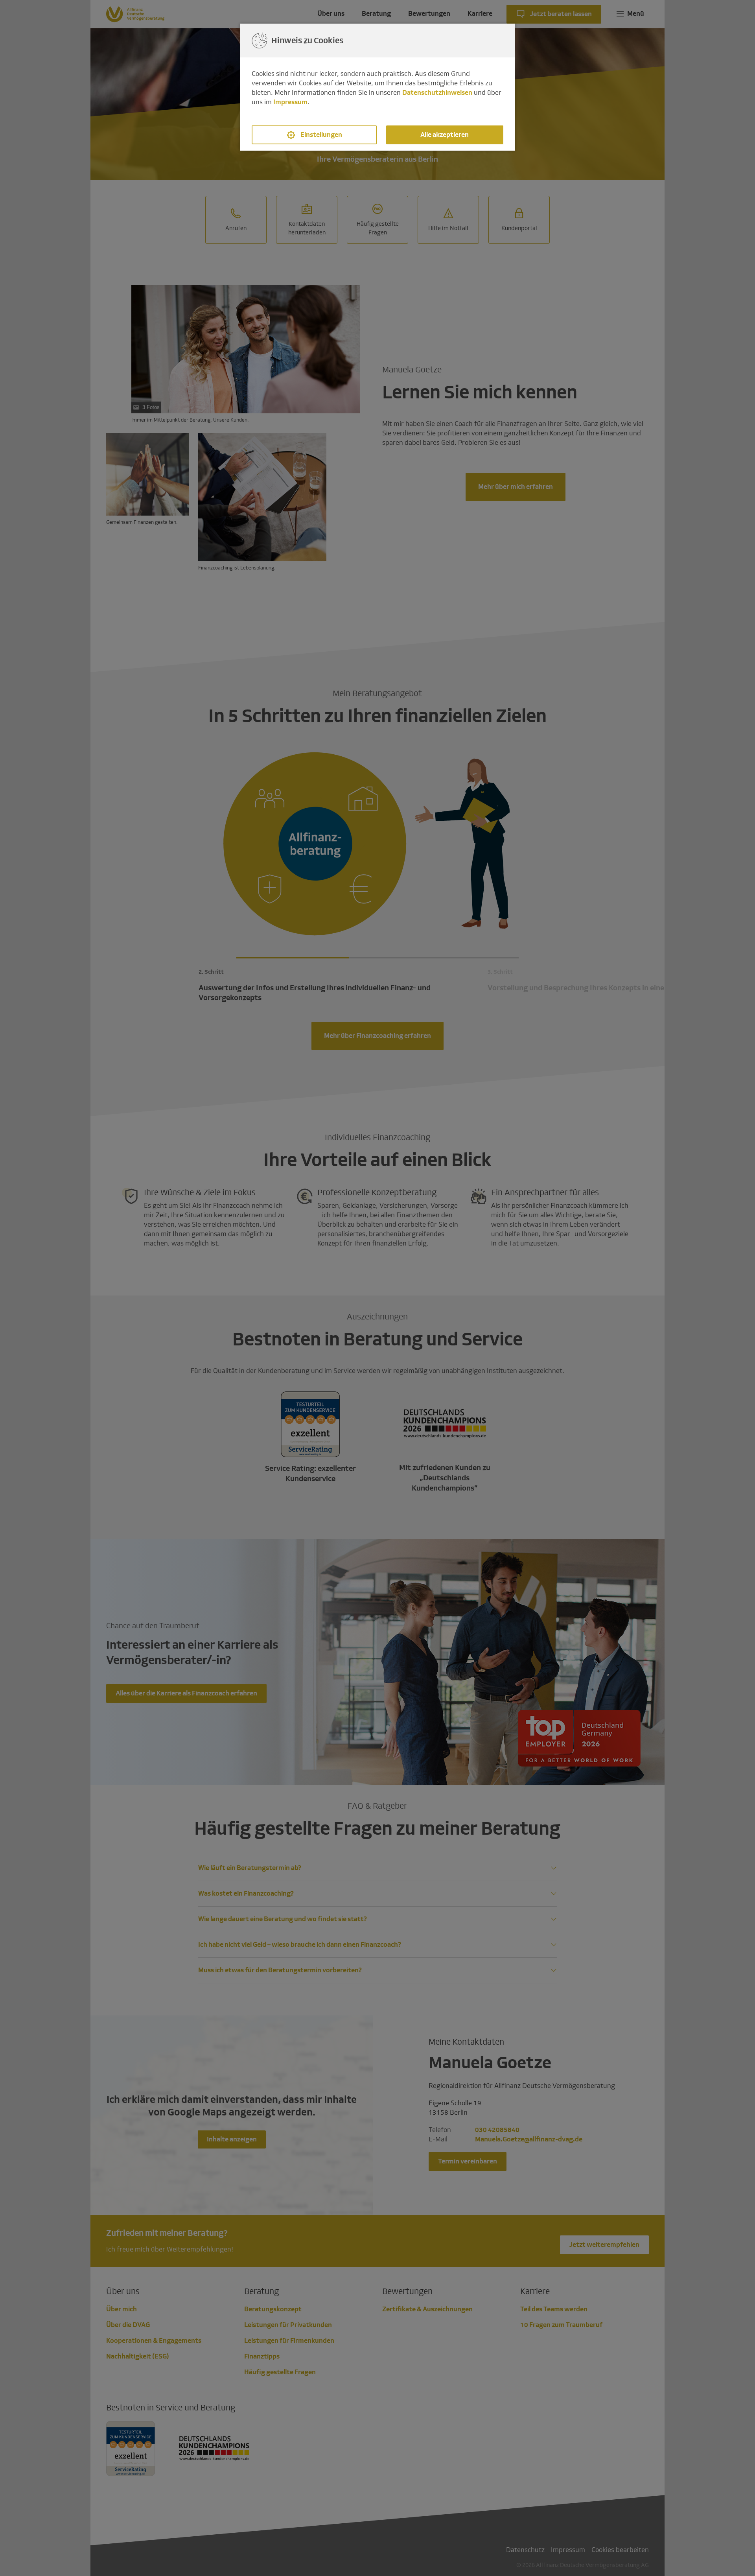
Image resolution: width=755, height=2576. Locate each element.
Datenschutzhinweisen (437, 93)
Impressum (290, 102)
